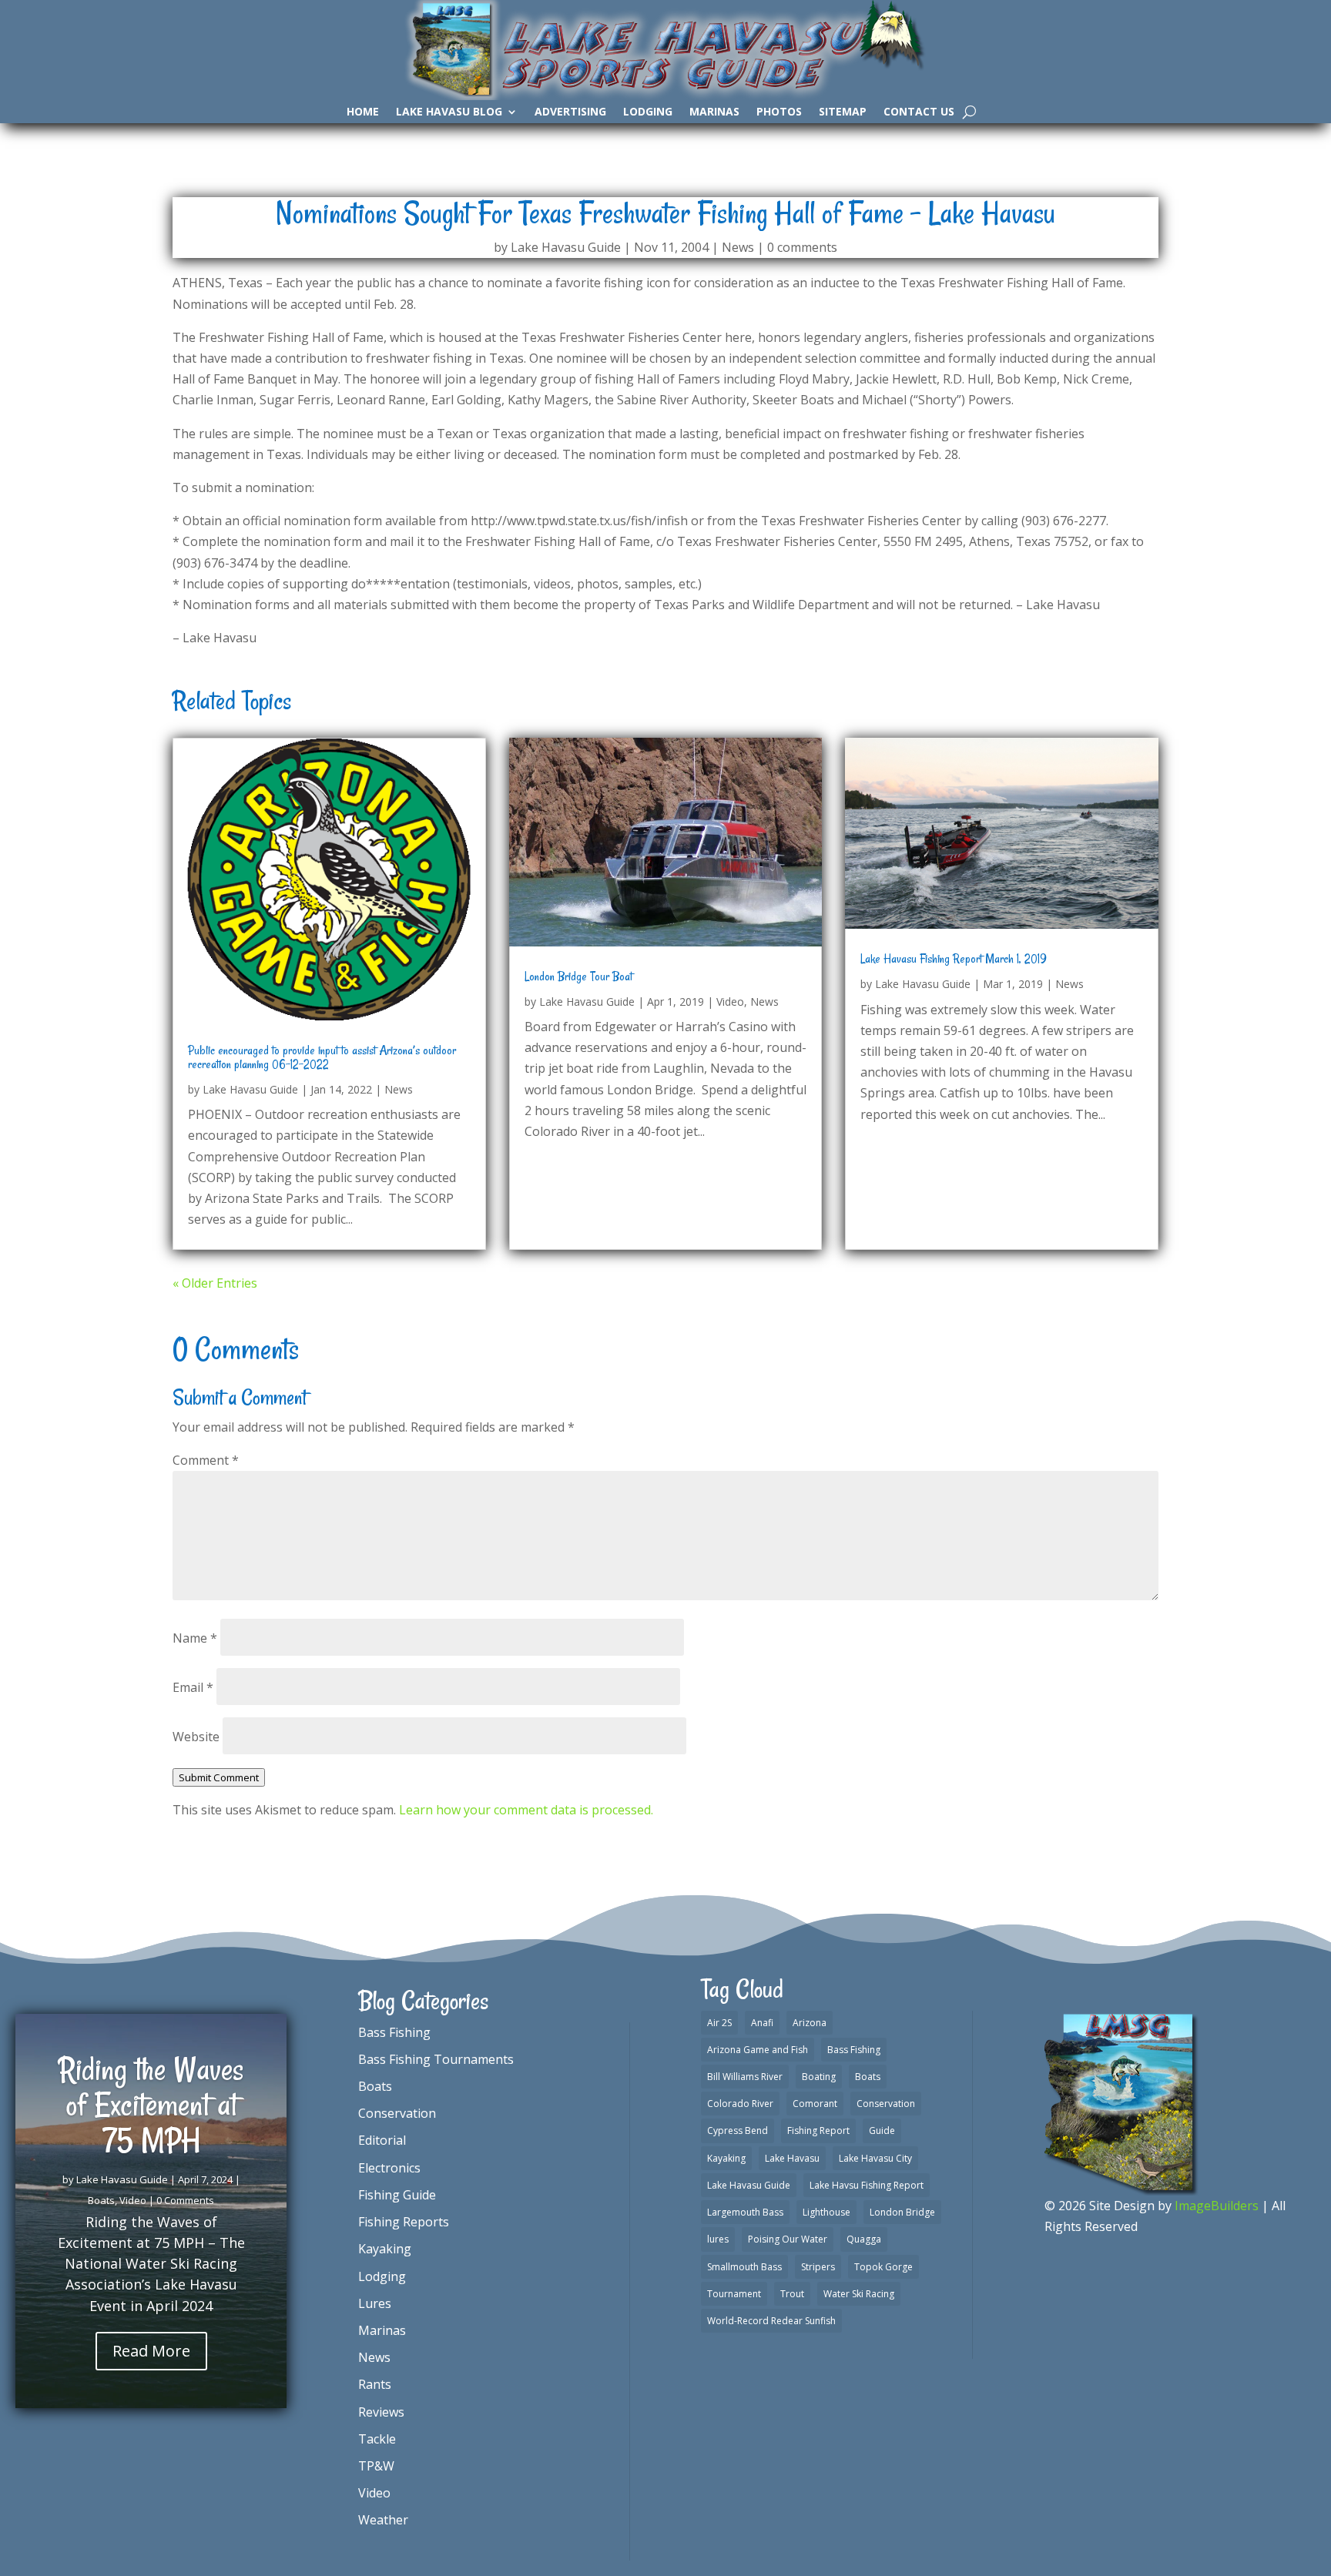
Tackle (377, 2439)
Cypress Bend (738, 2130)
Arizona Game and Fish (758, 2050)
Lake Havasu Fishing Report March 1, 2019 (954, 959)
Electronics (389, 2168)
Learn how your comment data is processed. (526, 1810)
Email (193, 1687)
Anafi (762, 2023)
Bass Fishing (394, 2032)
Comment (206, 1460)
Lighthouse (826, 2212)
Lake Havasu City (875, 2158)
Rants (375, 2384)
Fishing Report (818, 2130)
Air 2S (719, 2023)
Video (730, 1002)
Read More (151, 2351)
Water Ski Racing (859, 2294)
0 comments (802, 247)
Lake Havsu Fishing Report (867, 2185)
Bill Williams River (745, 2077)
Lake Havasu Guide (566, 247)
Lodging (648, 112)
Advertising (570, 112)
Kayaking (385, 2249)
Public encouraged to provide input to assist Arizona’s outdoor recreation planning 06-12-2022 (322, 1057)
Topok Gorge (883, 2267)
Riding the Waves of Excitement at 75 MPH (151, 2105)
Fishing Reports (404, 2222)
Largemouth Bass (745, 2212)
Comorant (815, 2104)
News (738, 247)
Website (196, 1737)
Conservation (397, 2113)
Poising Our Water (788, 2239)
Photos (779, 112)
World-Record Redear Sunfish (771, 2321)
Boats (101, 2200)
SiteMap (843, 112)
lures (718, 2239)
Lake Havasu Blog (449, 112)
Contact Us (919, 112)
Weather (383, 2520)
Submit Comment (219, 1777)
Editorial (382, 2140)
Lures (375, 2303)
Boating (819, 2077)
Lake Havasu (792, 2158)
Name (195, 1638)
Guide (882, 2130)
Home (363, 112)
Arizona (810, 2023)
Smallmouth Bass (744, 2267)
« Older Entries (215, 1283)
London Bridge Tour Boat (578, 976)
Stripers (818, 2267)
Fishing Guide (397, 2195)
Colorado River (740, 2104)
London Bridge (902, 2212)
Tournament (734, 2294)
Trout (792, 2294)
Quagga (864, 2239)
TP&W (376, 2466)
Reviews (381, 2412)
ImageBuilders (1217, 2206)
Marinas (714, 112)
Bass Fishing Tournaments (436, 2059)
